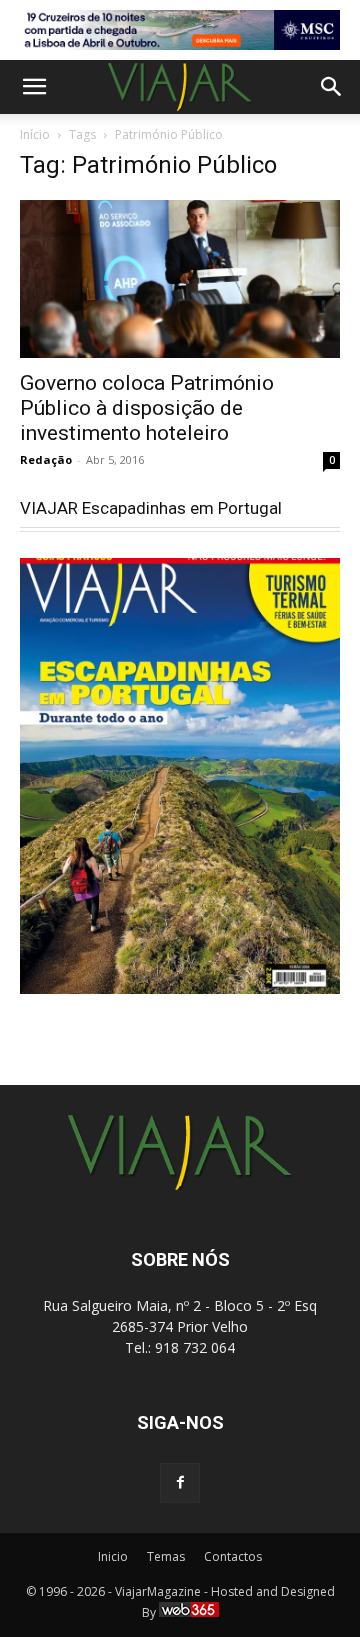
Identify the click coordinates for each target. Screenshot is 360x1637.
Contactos (233, 1556)
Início (35, 134)
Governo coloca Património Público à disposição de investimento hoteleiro (147, 408)
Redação (46, 459)
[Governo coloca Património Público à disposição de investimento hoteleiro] (180, 279)
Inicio (113, 1556)
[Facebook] (180, 1483)
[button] (34, 87)
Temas (166, 1556)
